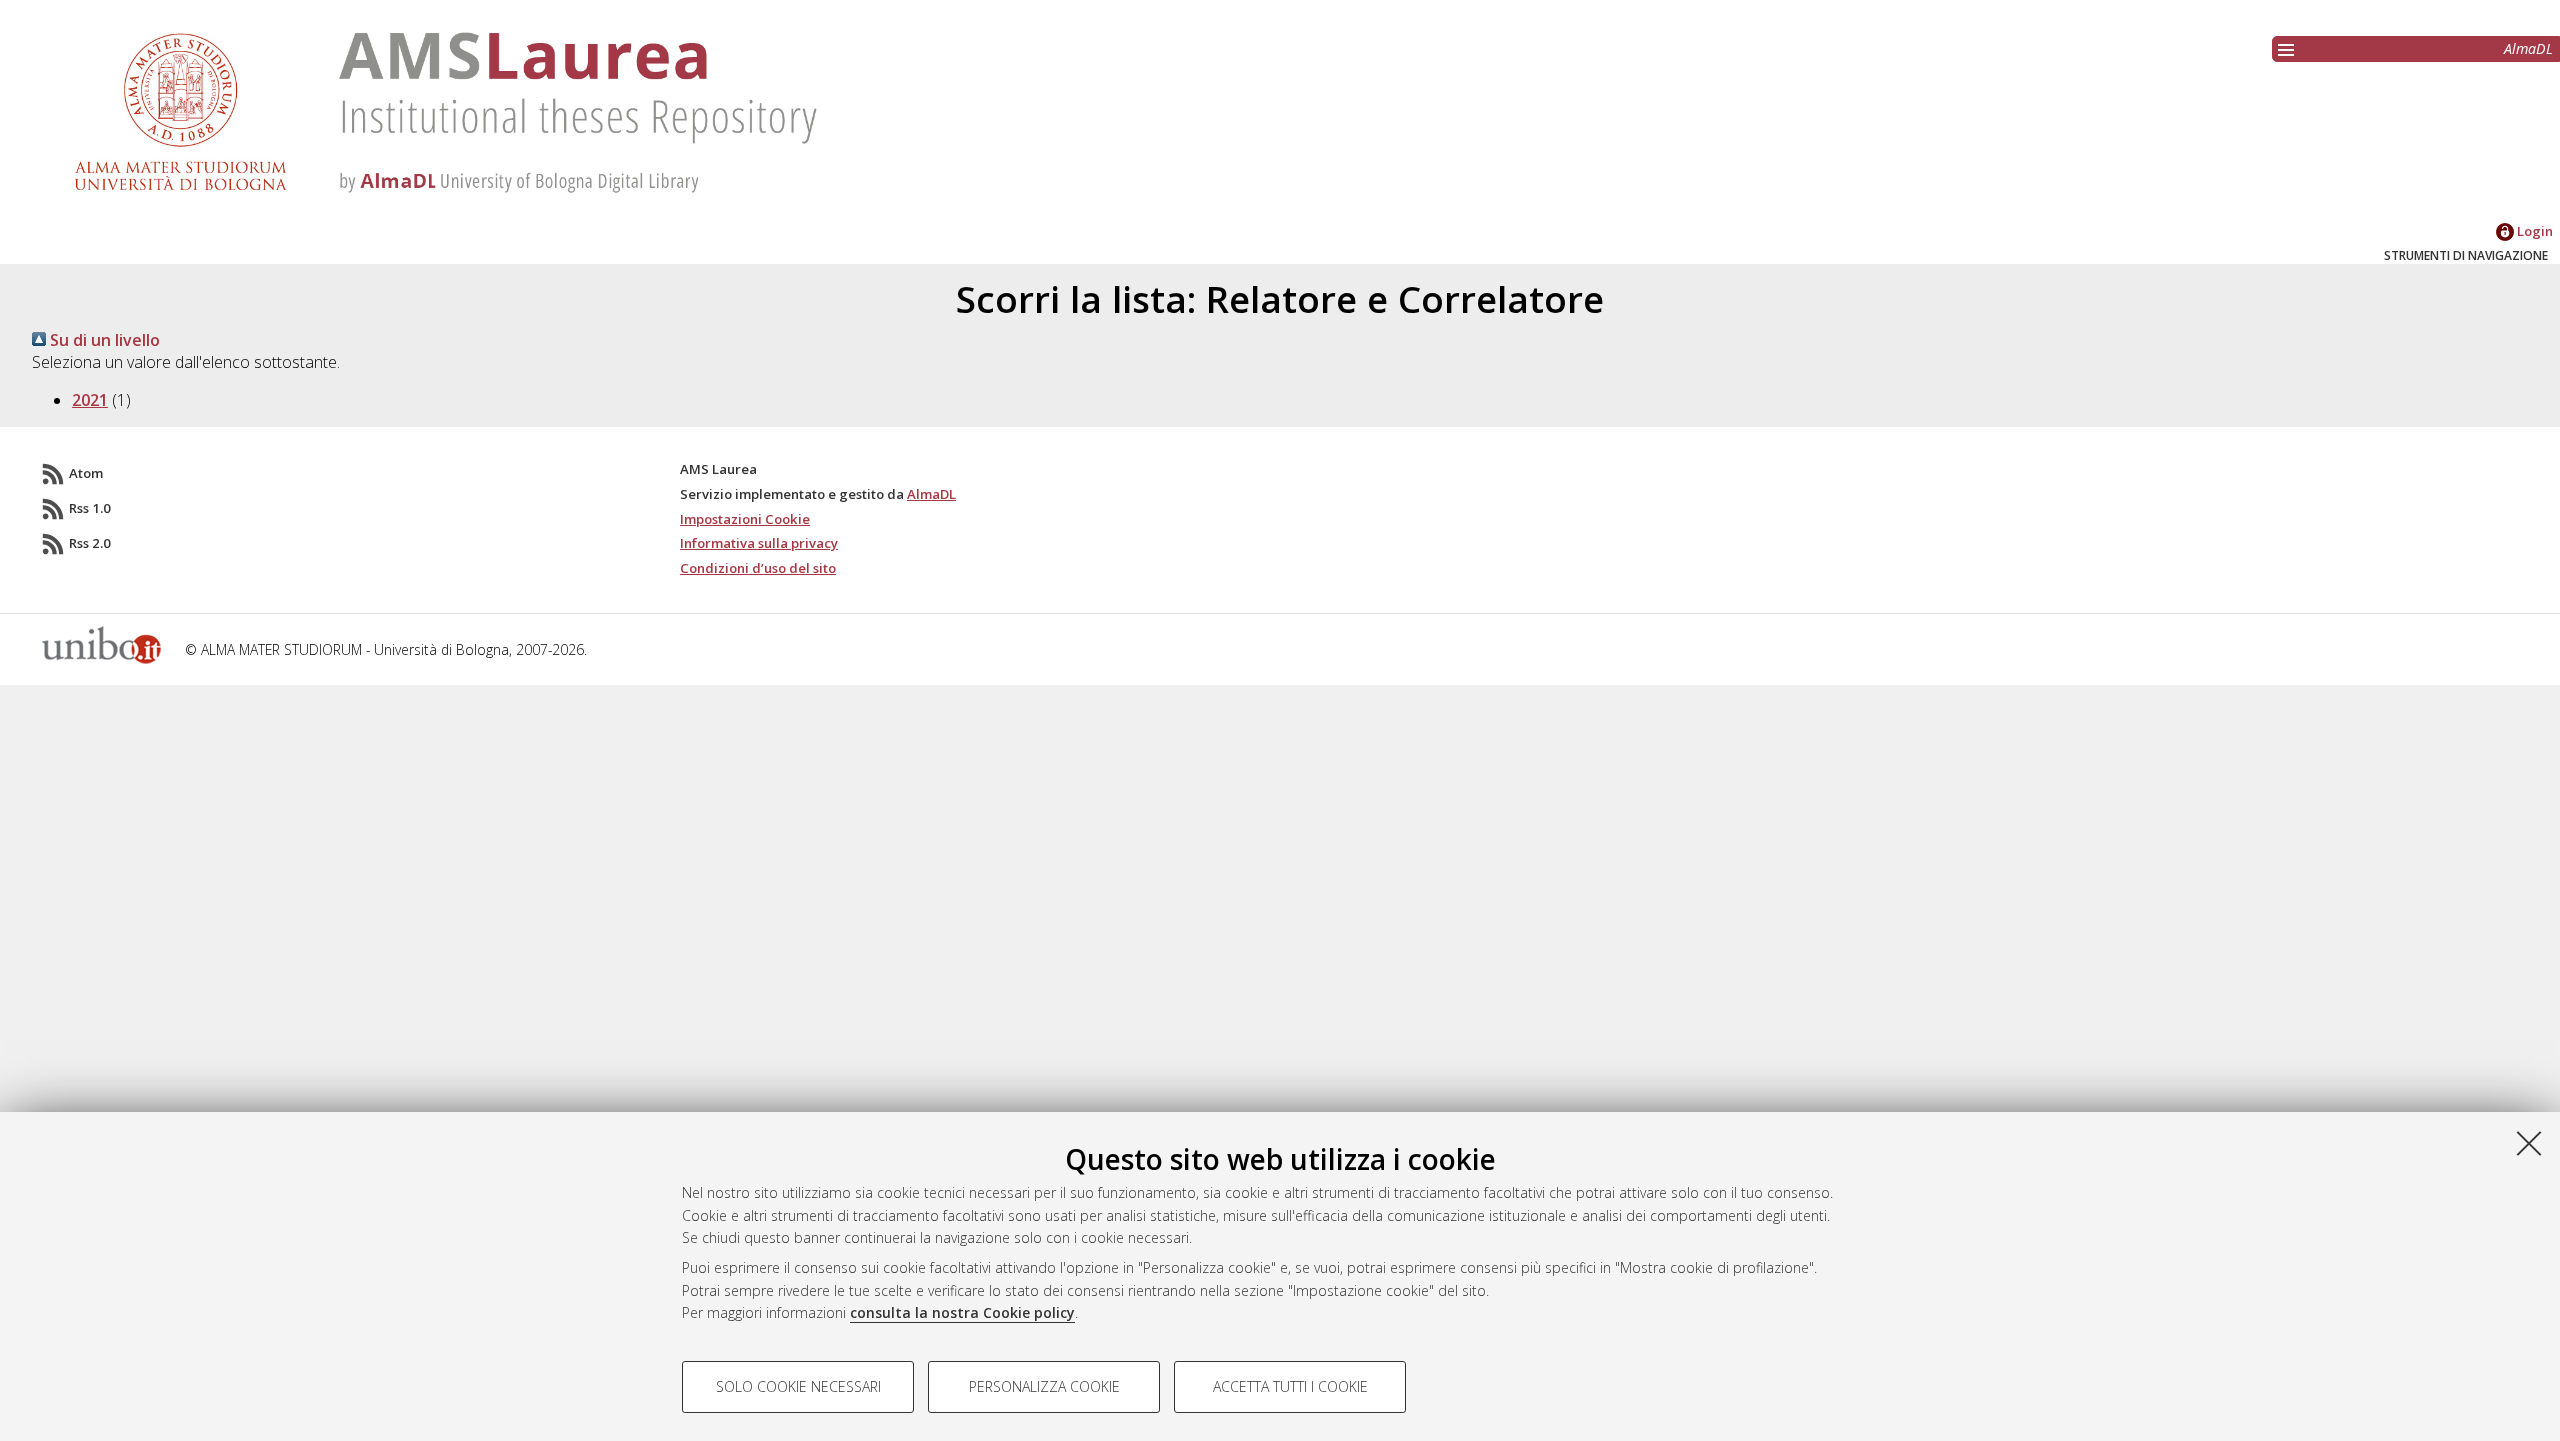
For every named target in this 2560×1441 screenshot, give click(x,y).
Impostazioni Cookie (745, 519)
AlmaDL (2528, 48)
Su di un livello (103, 340)
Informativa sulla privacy (759, 543)
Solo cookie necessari (798, 1386)
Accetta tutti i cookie (1290, 1386)
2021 (90, 400)
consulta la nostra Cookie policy (962, 1312)
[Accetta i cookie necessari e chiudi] (2529, 1143)
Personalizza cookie (1044, 1386)
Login (2533, 231)
